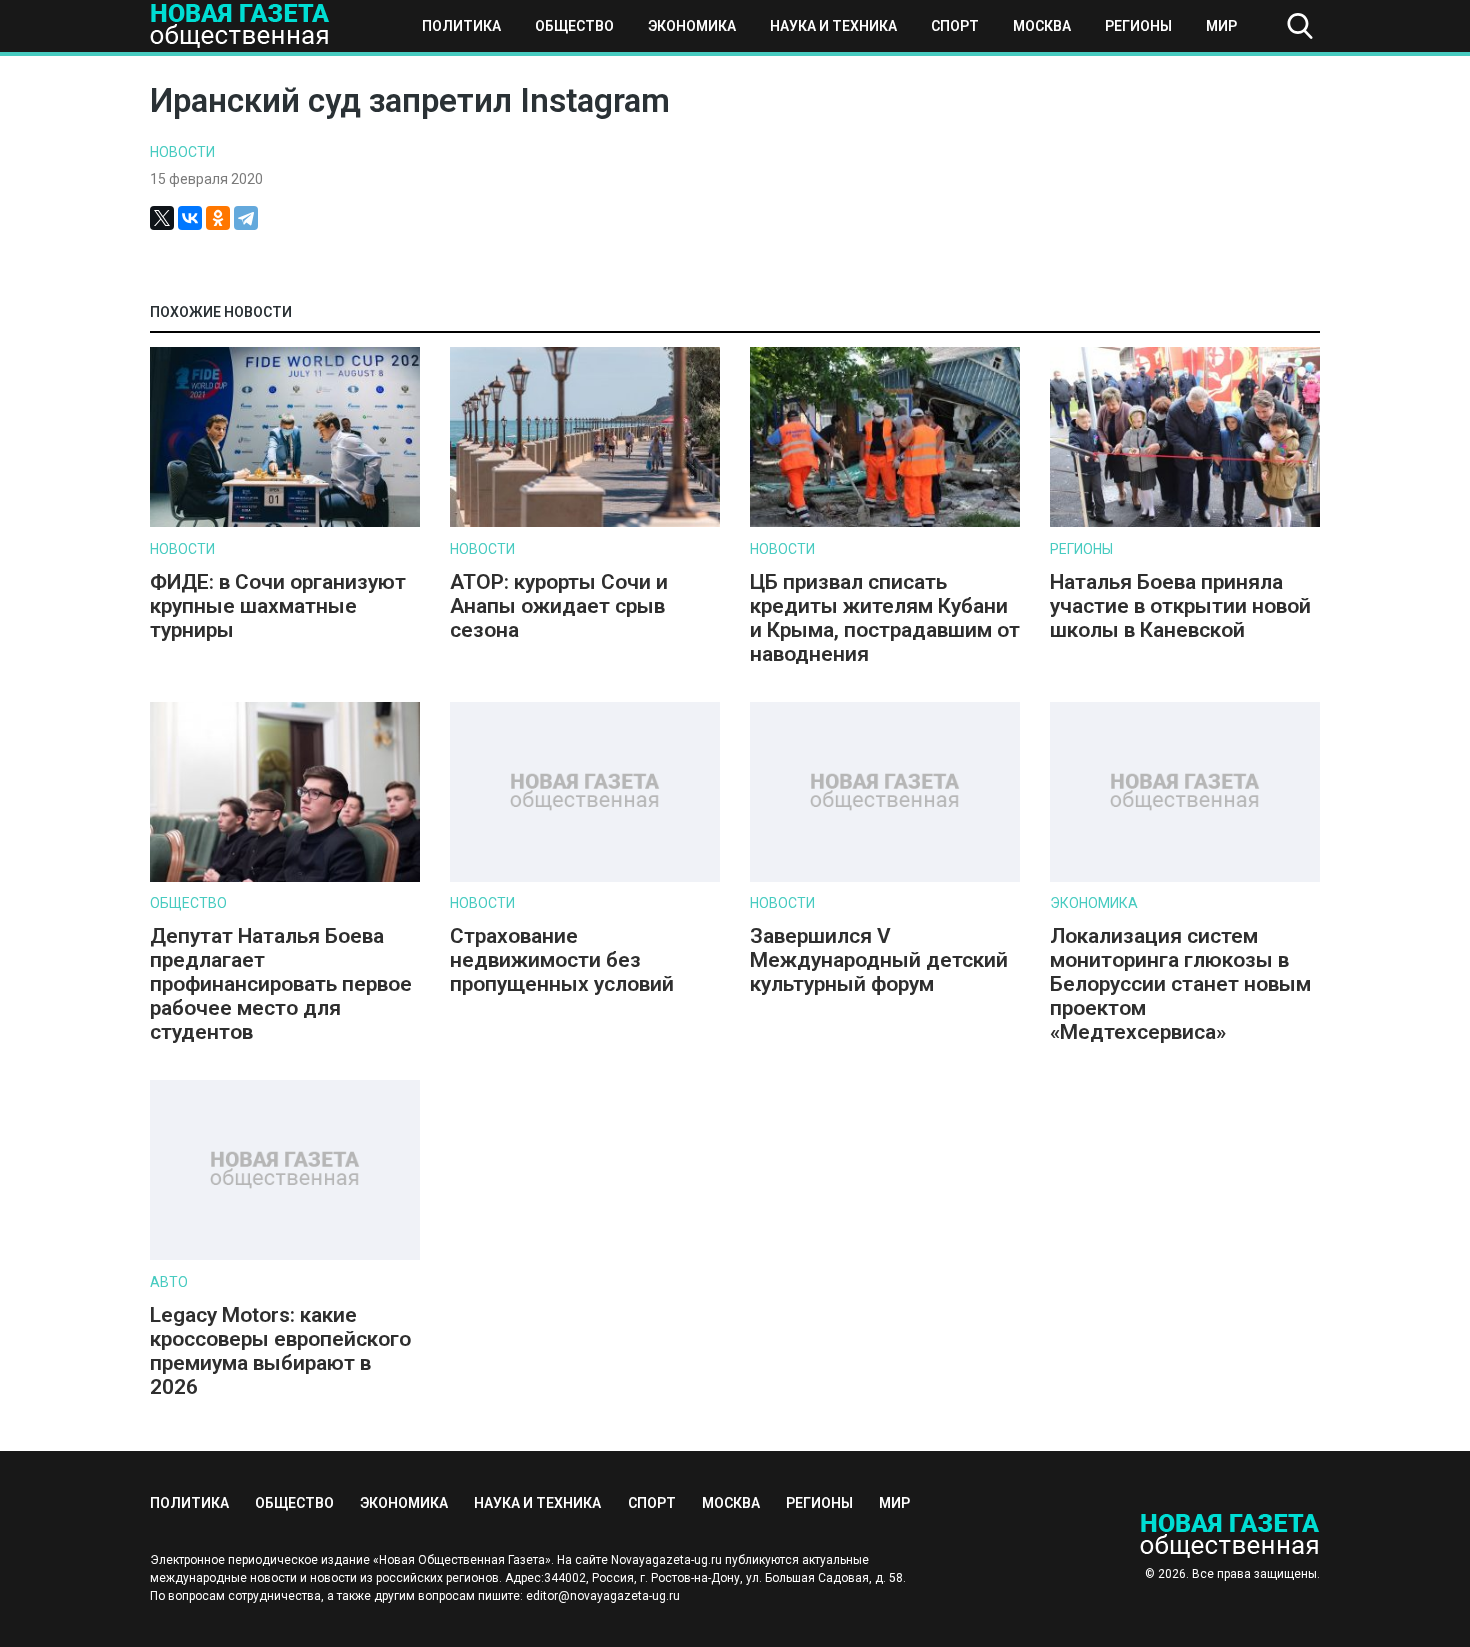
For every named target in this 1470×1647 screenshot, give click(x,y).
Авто (169, 1282)
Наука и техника (833, 26)
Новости (182, 152)
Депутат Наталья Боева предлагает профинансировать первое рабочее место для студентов (281, 984)
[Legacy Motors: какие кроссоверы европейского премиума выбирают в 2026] (285, 1255)
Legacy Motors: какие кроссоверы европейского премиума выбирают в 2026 (280, 1351)
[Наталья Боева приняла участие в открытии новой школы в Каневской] (1185, 522)
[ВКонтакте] (190, 218)
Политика (461, 26)
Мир (1221, 26)
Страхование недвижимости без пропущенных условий (562, 960)
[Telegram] (246, 218)
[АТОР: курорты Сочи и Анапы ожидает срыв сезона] (585, 522)
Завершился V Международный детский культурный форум (879, 960)
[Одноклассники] (218, 218)
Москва (1042, 26)
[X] (162, 218)
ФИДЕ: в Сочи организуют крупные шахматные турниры (278, 606)
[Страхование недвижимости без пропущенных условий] (585, 877)
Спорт (955, 26)
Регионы (1138, 26)
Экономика (692, 26)
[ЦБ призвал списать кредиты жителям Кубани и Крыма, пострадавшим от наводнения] (885, 522)
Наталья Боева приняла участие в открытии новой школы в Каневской (1180, 606)
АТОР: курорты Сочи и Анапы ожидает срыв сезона (559, 606)
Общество (574, 26)
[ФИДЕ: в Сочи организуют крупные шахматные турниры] (285, 522)
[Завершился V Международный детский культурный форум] (885, 877)
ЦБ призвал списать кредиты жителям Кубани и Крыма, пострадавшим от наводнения (885, 618)
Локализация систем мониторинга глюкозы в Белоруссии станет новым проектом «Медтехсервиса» (1180, 984)
